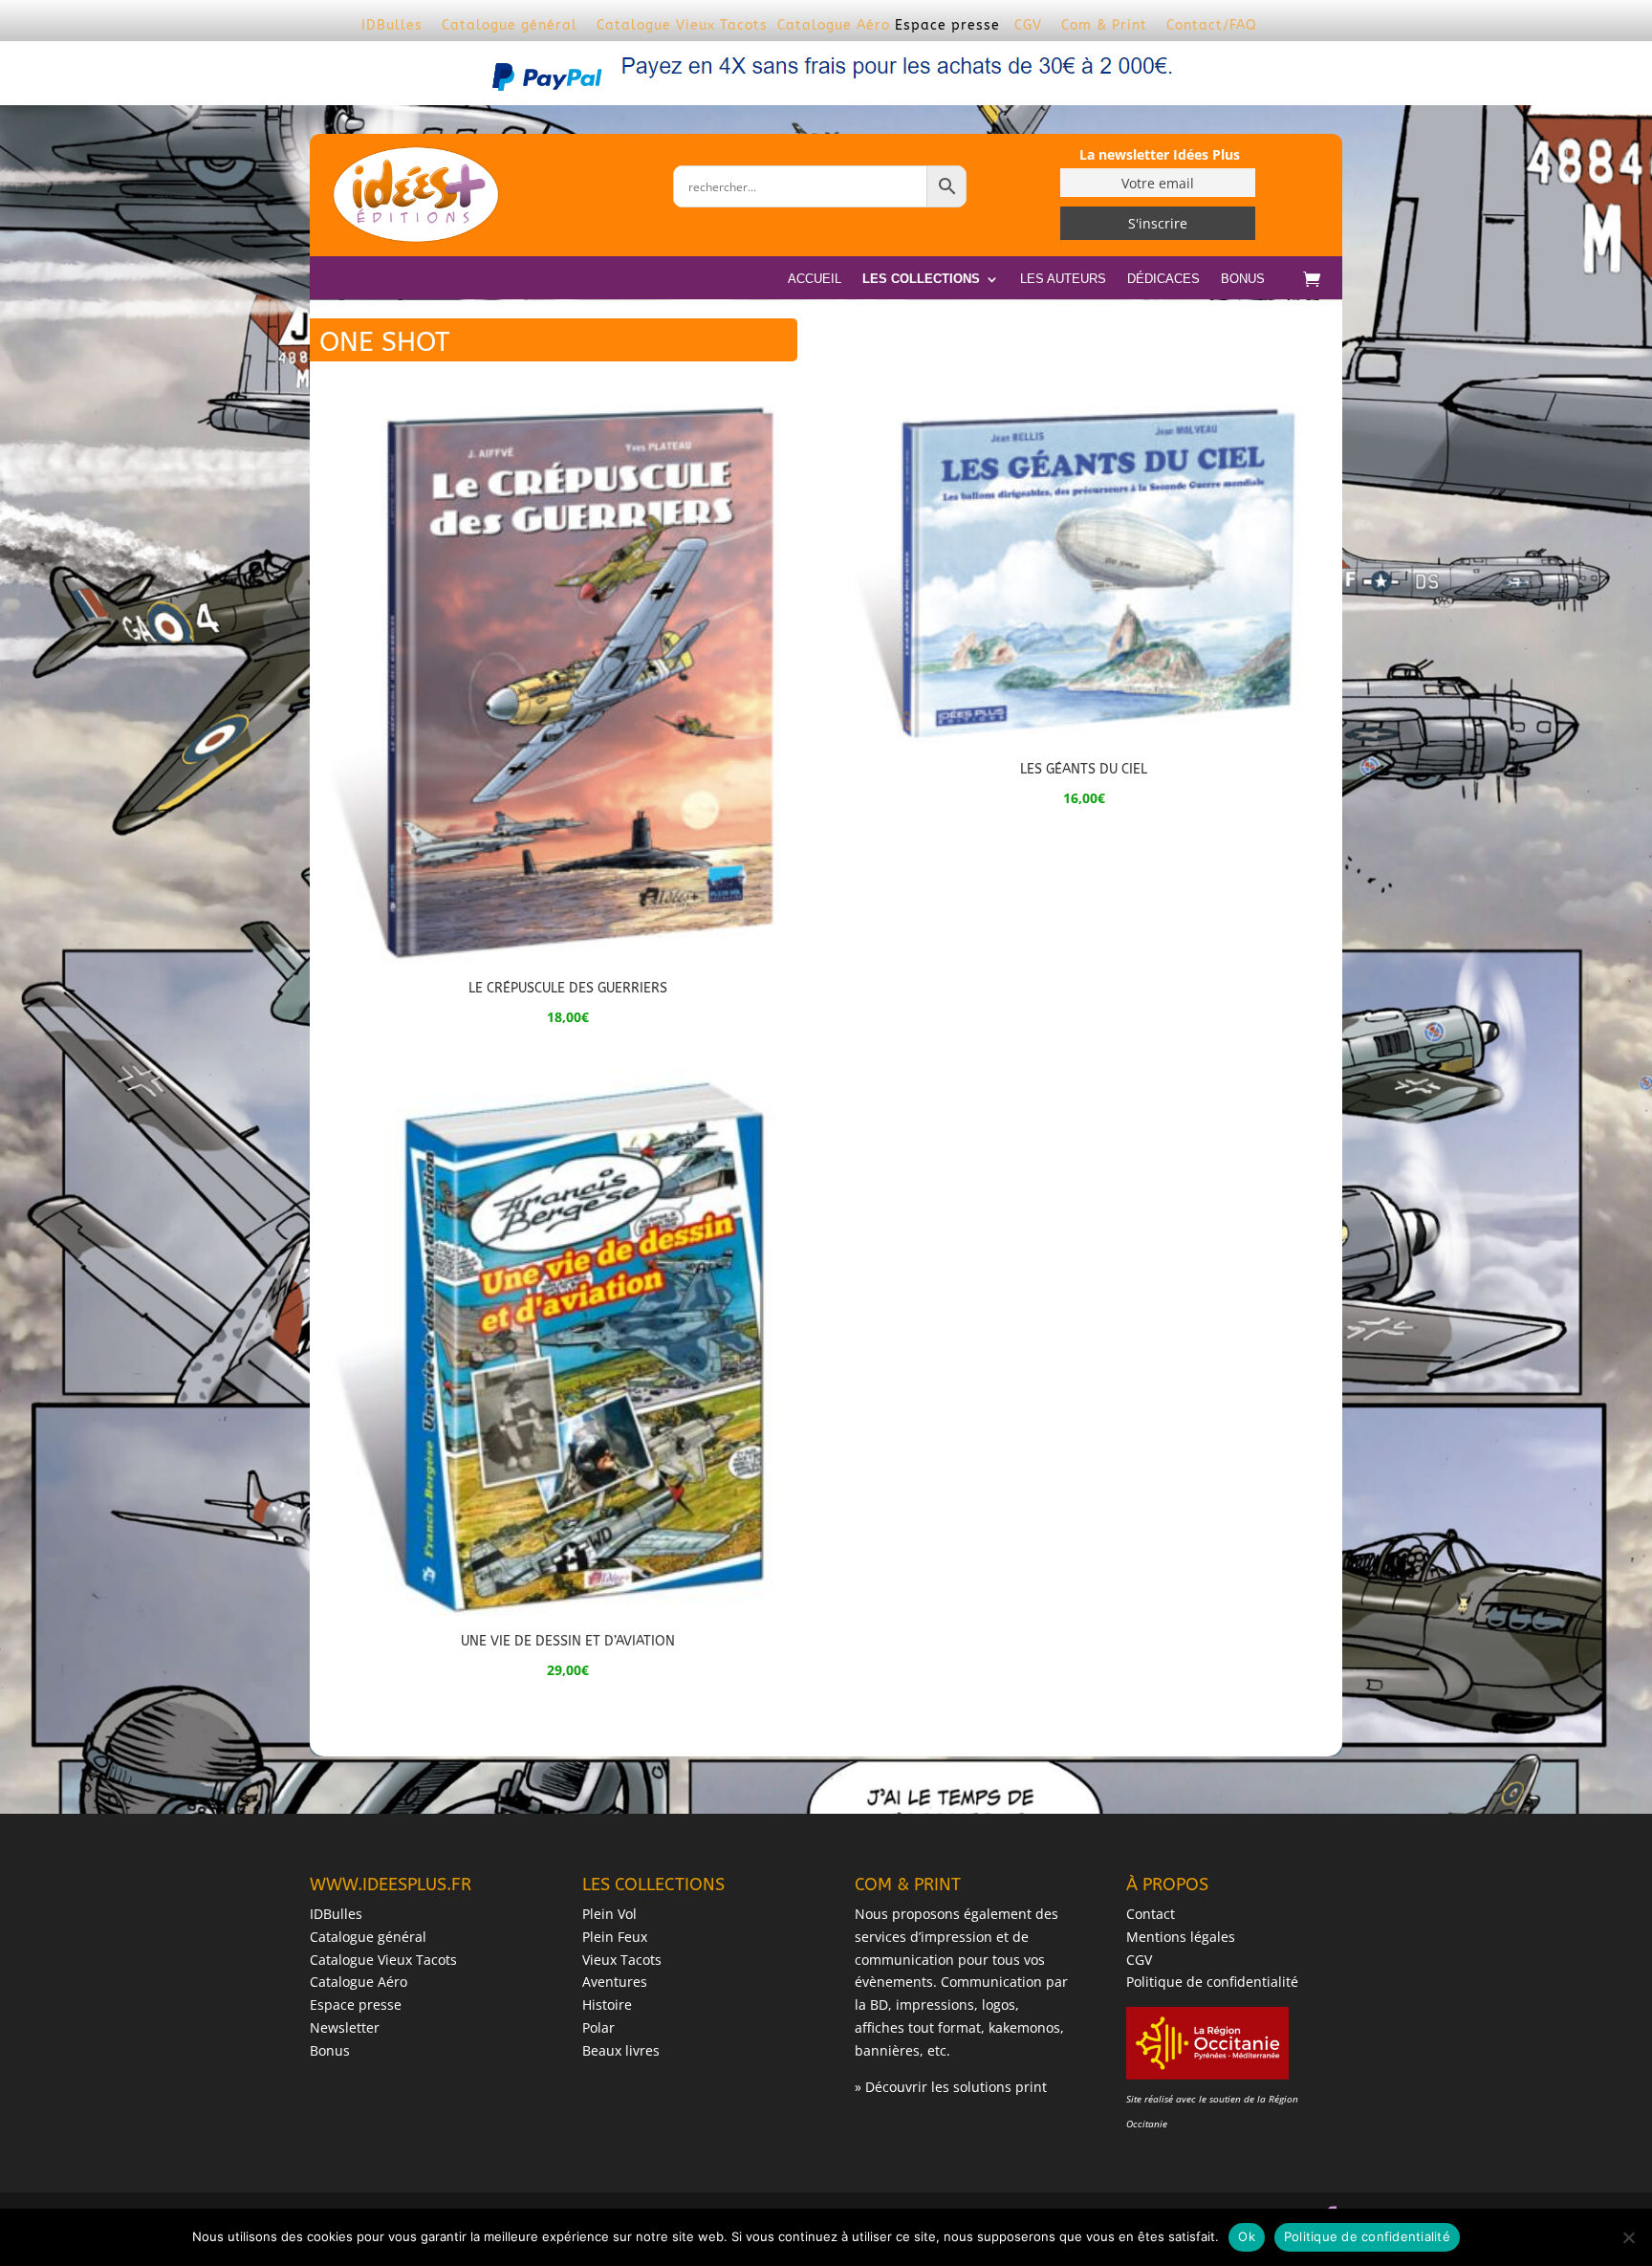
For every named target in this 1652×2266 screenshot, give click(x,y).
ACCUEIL (815, 279)
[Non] (1628, 2237)
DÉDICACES (1163, 279)
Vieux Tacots (622, 1960)
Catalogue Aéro (834, 25)
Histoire (607, 2005)
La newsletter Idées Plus (1160, 154)
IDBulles (392, 25)
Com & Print (1104, 25)
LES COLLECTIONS (921, 279)
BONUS (1243, 279)
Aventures (615, 1982)
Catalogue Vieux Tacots (682, 25)
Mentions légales (1181, 1937)
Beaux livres (621, 2050)
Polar (598, 2027)
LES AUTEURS (1063, 279)
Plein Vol (609, 1914)
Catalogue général (510, 25)
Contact (1151, 1914)
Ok (1247, 2236)
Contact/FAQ (1212, 25)
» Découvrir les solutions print (951, 2087)
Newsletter (345, 2027)
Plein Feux (615, 1937)
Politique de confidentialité (1212, 1982)
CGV (1028, 25)
